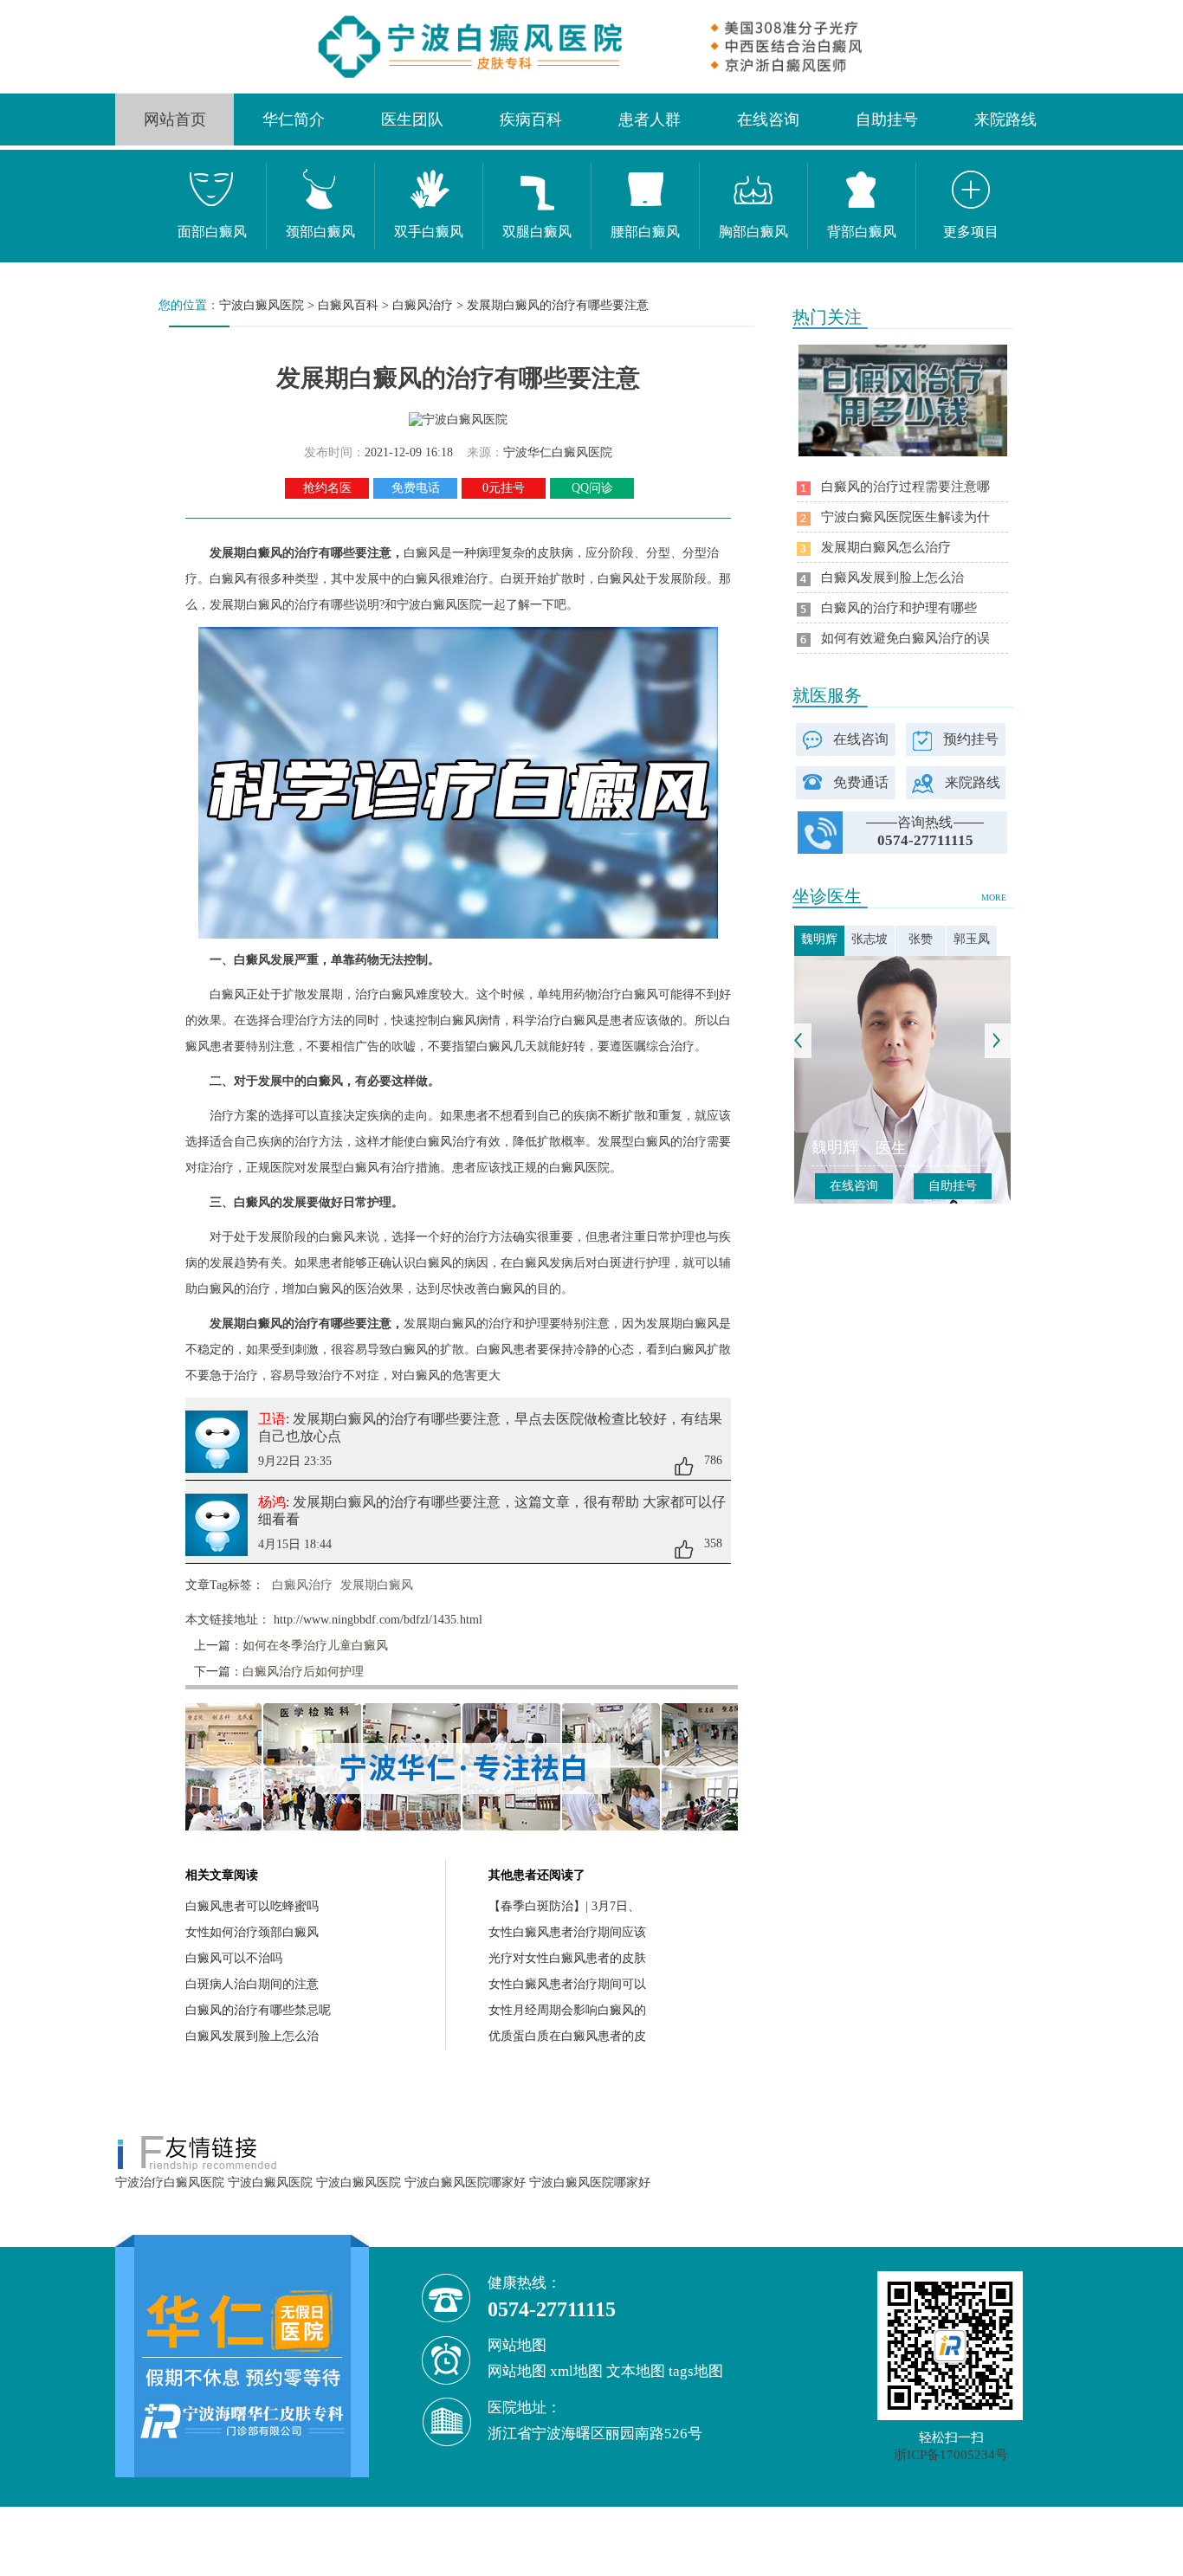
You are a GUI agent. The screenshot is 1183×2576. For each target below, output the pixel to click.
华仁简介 (294, 119)
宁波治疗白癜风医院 (170, 2182)
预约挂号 (971, 739)
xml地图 (576, 2371)
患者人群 (650, 119)
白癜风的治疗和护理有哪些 (899, 608)
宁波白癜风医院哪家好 (465, 2182)
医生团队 (412, 119)
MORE (994, 897)
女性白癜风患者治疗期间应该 (567, 1932)
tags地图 (696, 2371)
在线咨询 (768, 119)
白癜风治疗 (423, 305)
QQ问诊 (592, 488)
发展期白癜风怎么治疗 (886, 547)
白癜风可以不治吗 (234, 1958)
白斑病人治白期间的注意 (252, 1984)
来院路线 (1005, 119)
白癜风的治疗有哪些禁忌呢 (258, 2010)
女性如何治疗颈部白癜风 (252, 1932)
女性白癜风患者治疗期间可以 (567, 1984)
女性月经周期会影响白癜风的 (567, 2010)
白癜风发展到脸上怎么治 (252, 2036)
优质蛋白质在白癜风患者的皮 (567, 2036)
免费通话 (861, 782)
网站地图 (517, 2371)
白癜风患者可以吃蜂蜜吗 (252, 1906)
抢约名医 (327, 488)
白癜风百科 (348, 305)
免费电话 (416, 488)
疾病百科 (531, 119)
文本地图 (636, 2371)
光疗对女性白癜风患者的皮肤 (567, 1958)
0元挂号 (504, 488)
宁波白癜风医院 (262, 305)
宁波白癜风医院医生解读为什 (905, 517)
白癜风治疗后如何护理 (303, 1672)
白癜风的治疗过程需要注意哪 (905, 487)
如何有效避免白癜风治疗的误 (905, 638)
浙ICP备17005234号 (951, 2455)
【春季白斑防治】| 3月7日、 (564, 1906)
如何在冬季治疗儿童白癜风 (315, 1646)
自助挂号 (887, 119)
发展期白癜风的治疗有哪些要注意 (558, 305)
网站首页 (175, 119)
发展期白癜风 (377, 1585)
